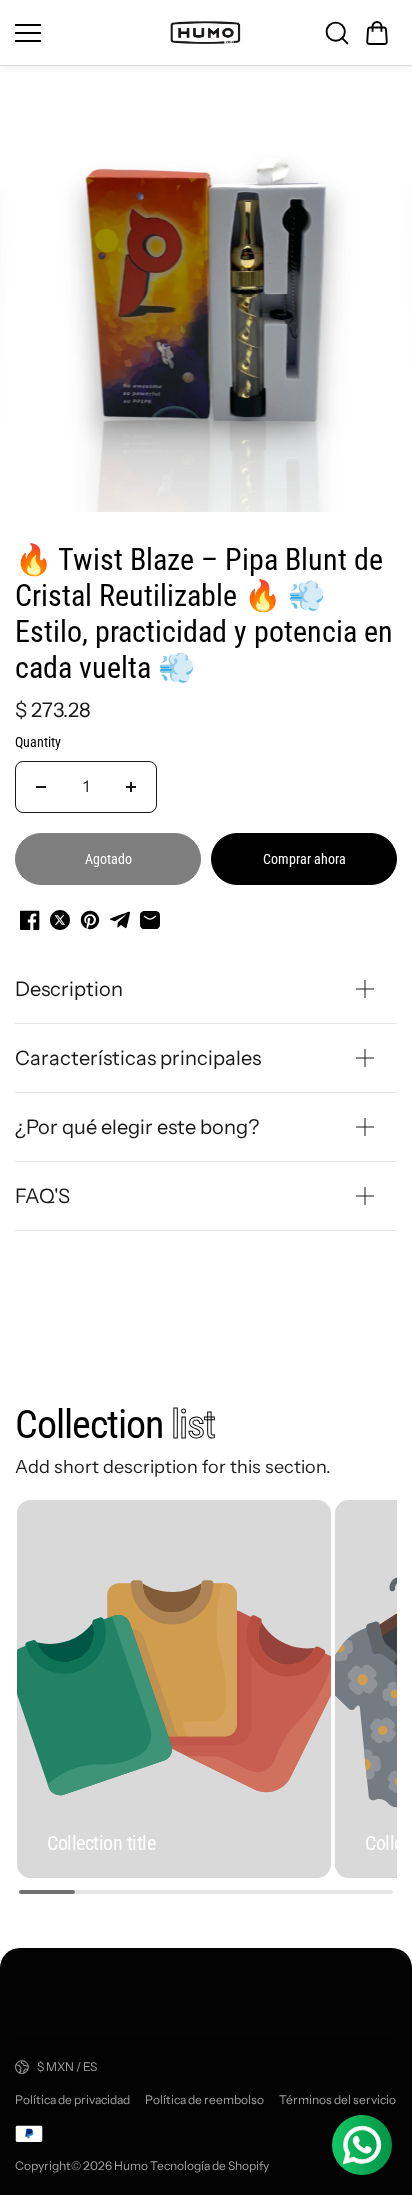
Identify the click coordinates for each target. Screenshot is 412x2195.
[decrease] (41, 787)
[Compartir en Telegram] (120, 920)
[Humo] (206, 32)
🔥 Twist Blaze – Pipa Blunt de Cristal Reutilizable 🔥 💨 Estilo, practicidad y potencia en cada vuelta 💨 (204, 613)
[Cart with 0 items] (377, 33)
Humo (131, 2165)
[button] (377, 33)
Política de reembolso (204, 2099)
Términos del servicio (337, 2099)
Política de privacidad (72, 2099)
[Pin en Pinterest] (90, 920)
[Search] (337, 33)
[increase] (131, 787)
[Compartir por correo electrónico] (150, 920)
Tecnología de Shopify (209, 2165)
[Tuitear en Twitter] (60, 920)
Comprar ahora (304, 859)
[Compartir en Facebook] (30, 920)
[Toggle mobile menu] (85, 33)
